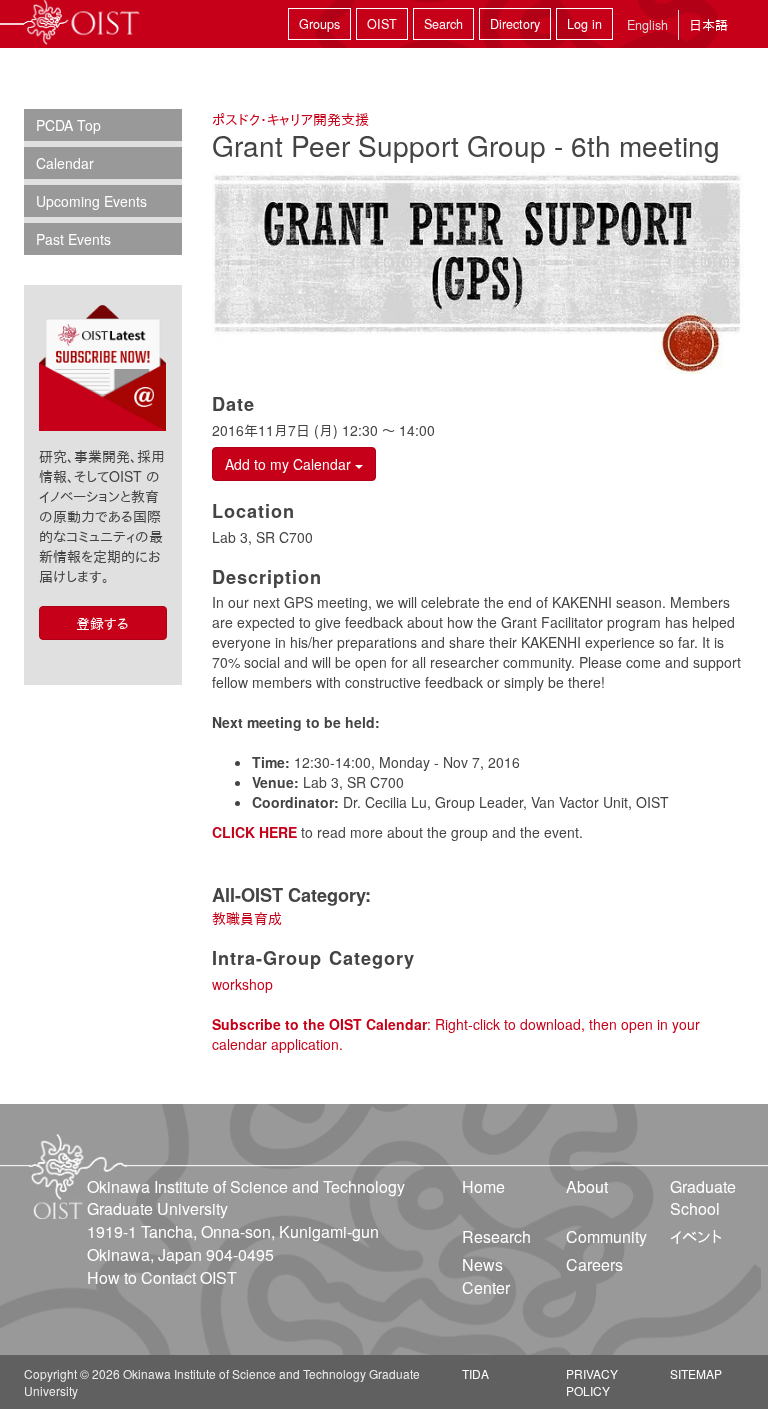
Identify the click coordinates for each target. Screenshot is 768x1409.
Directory (515, 24)
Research (496, 1236)
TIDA (475, 1373)
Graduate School (703, 1198)
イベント (696, 1236)
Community (606, 1236)
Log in (584, 24)
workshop (242, 984)
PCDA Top (68, 125)
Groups (319, 24)
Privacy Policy (592, 1382)
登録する (102, 623)
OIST (382, 24)
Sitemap (696, 1373)
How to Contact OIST (162, 1277)
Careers (594, 1264)
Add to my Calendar (290, 464)
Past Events (73, 239)
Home (483, 1186)
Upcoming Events (91, 201)
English (647, 25)
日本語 (708, 24)
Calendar (65, 163)
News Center (486, 1276)
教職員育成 (247, 918)
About (587, 1186)
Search (443, 24)
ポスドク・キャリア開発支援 (290, 119)
